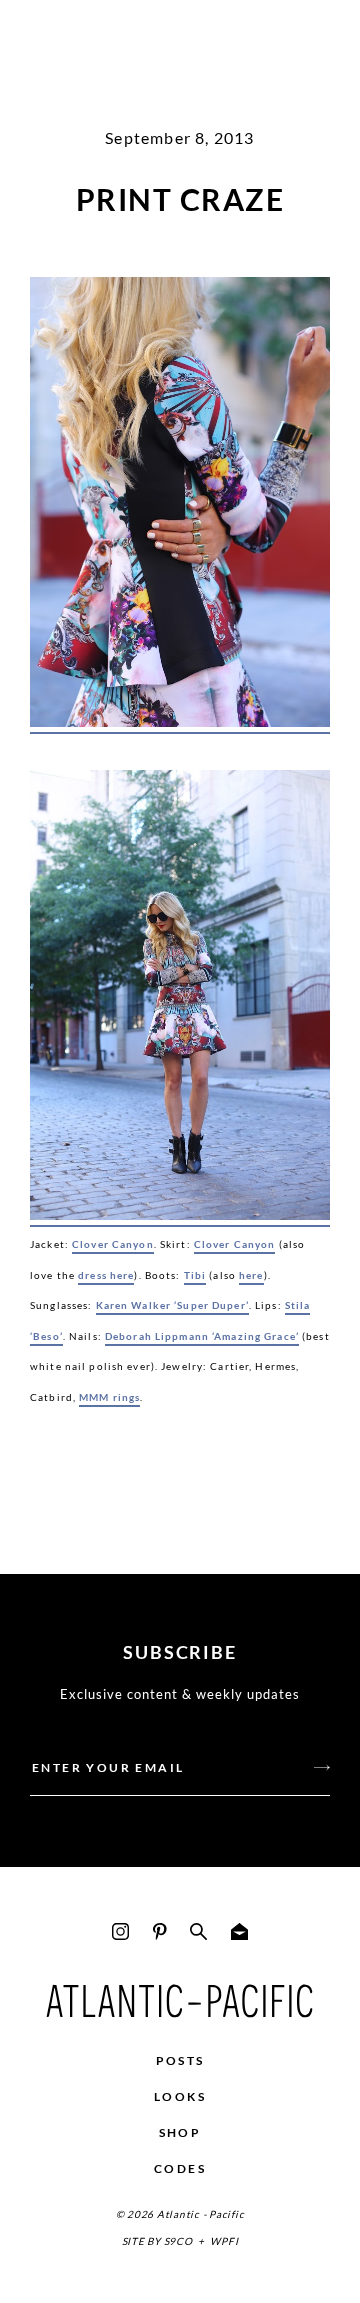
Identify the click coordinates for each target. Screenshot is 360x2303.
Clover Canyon (113, 1244)
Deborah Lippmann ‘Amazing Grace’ (202, 1336)
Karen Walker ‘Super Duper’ (172, 1305)
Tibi (195, 1275)
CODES (180, 2168)
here (251, 1275)
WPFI (224, 2241)
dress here (106, 1275)
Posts (180, 2060)
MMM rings (109, 1397)
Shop (180, 2132)
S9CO (178, 2241)
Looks (180, 2096)
